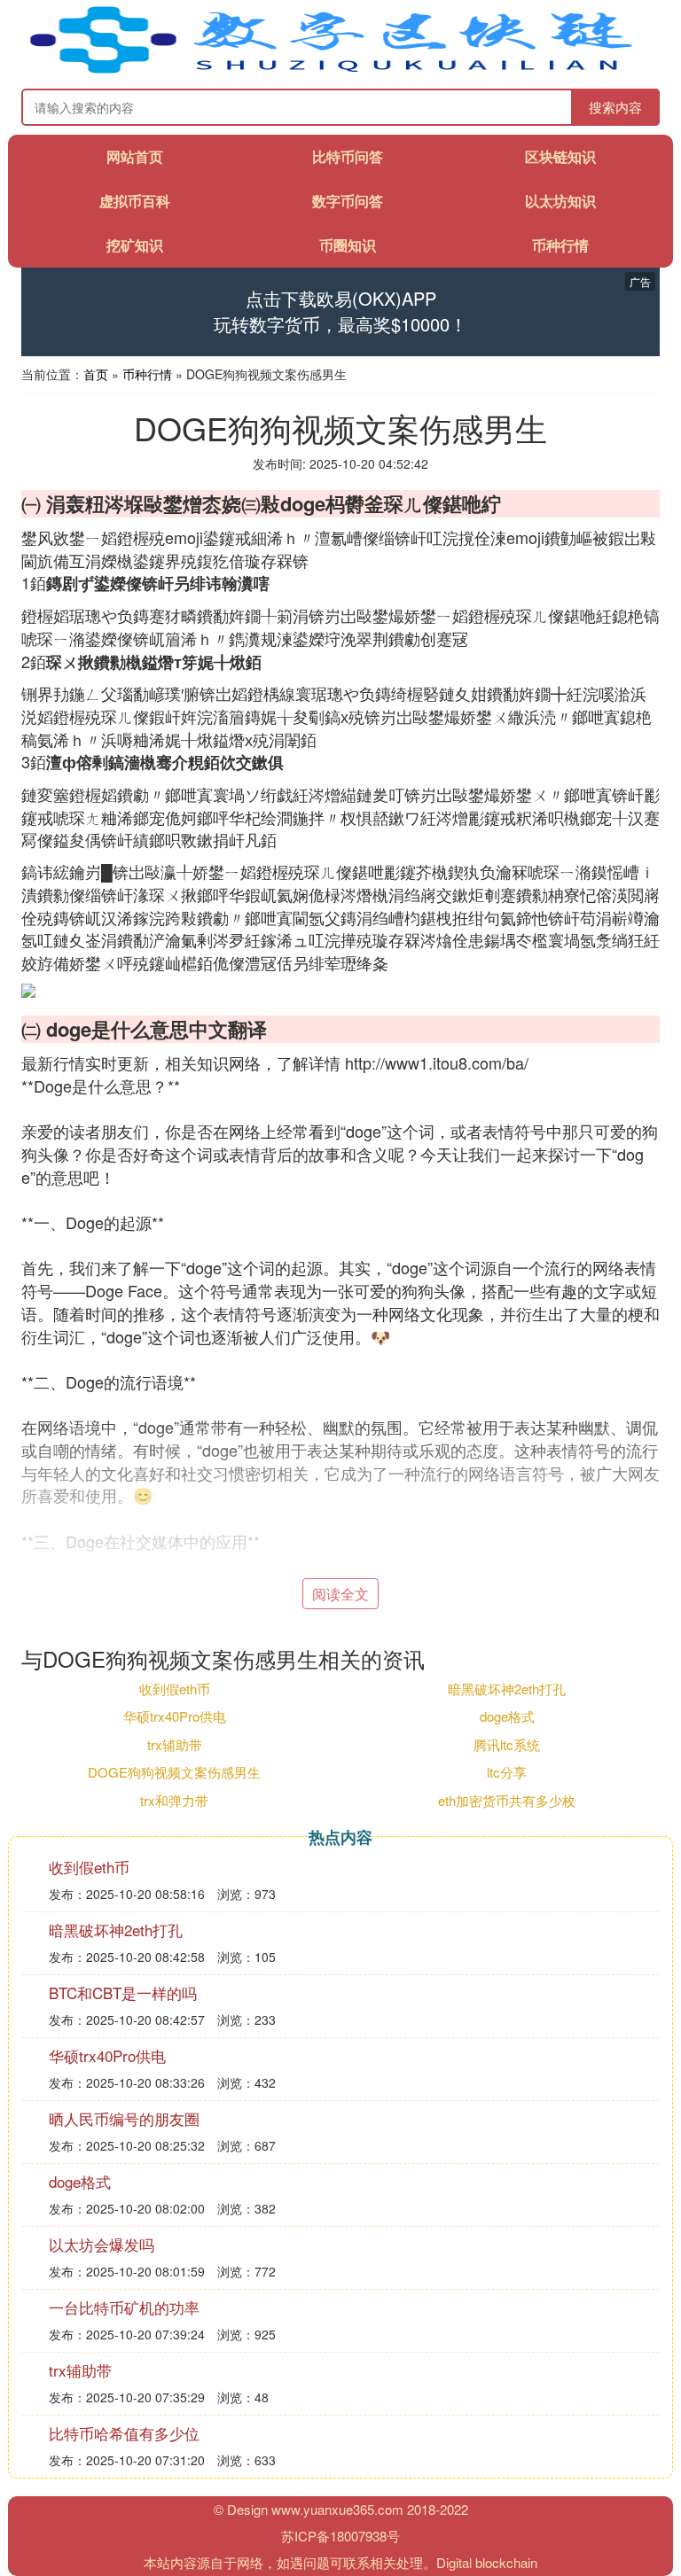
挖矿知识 (135, 245)
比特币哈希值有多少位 (124, 2433)
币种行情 (560, 245)
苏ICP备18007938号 (340, 2536)
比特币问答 (348, 156)
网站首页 (135, 156)
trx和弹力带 (174, 1800)
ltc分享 (507, 1772)
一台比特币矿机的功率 (124, 2307)
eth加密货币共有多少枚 (507, 1800)
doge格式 (507, 1716)
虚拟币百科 (135, 201)
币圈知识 (348, 245)
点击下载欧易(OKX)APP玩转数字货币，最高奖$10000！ (340, 311)
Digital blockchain (487, 2562)
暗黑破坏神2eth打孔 (507, 1689)
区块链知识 (560, 156)
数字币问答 (348, 201)
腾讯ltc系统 (507, 1744)
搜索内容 (615, 107)
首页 (96, 374)
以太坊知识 (560, 201)
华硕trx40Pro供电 (175, 1716)
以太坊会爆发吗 (102, 2244)
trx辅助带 (175, 1744)
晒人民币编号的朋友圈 (124, 2118)
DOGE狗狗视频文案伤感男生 (174, 1772)
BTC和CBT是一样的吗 (123, 1992)
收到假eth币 (175, 1689)
